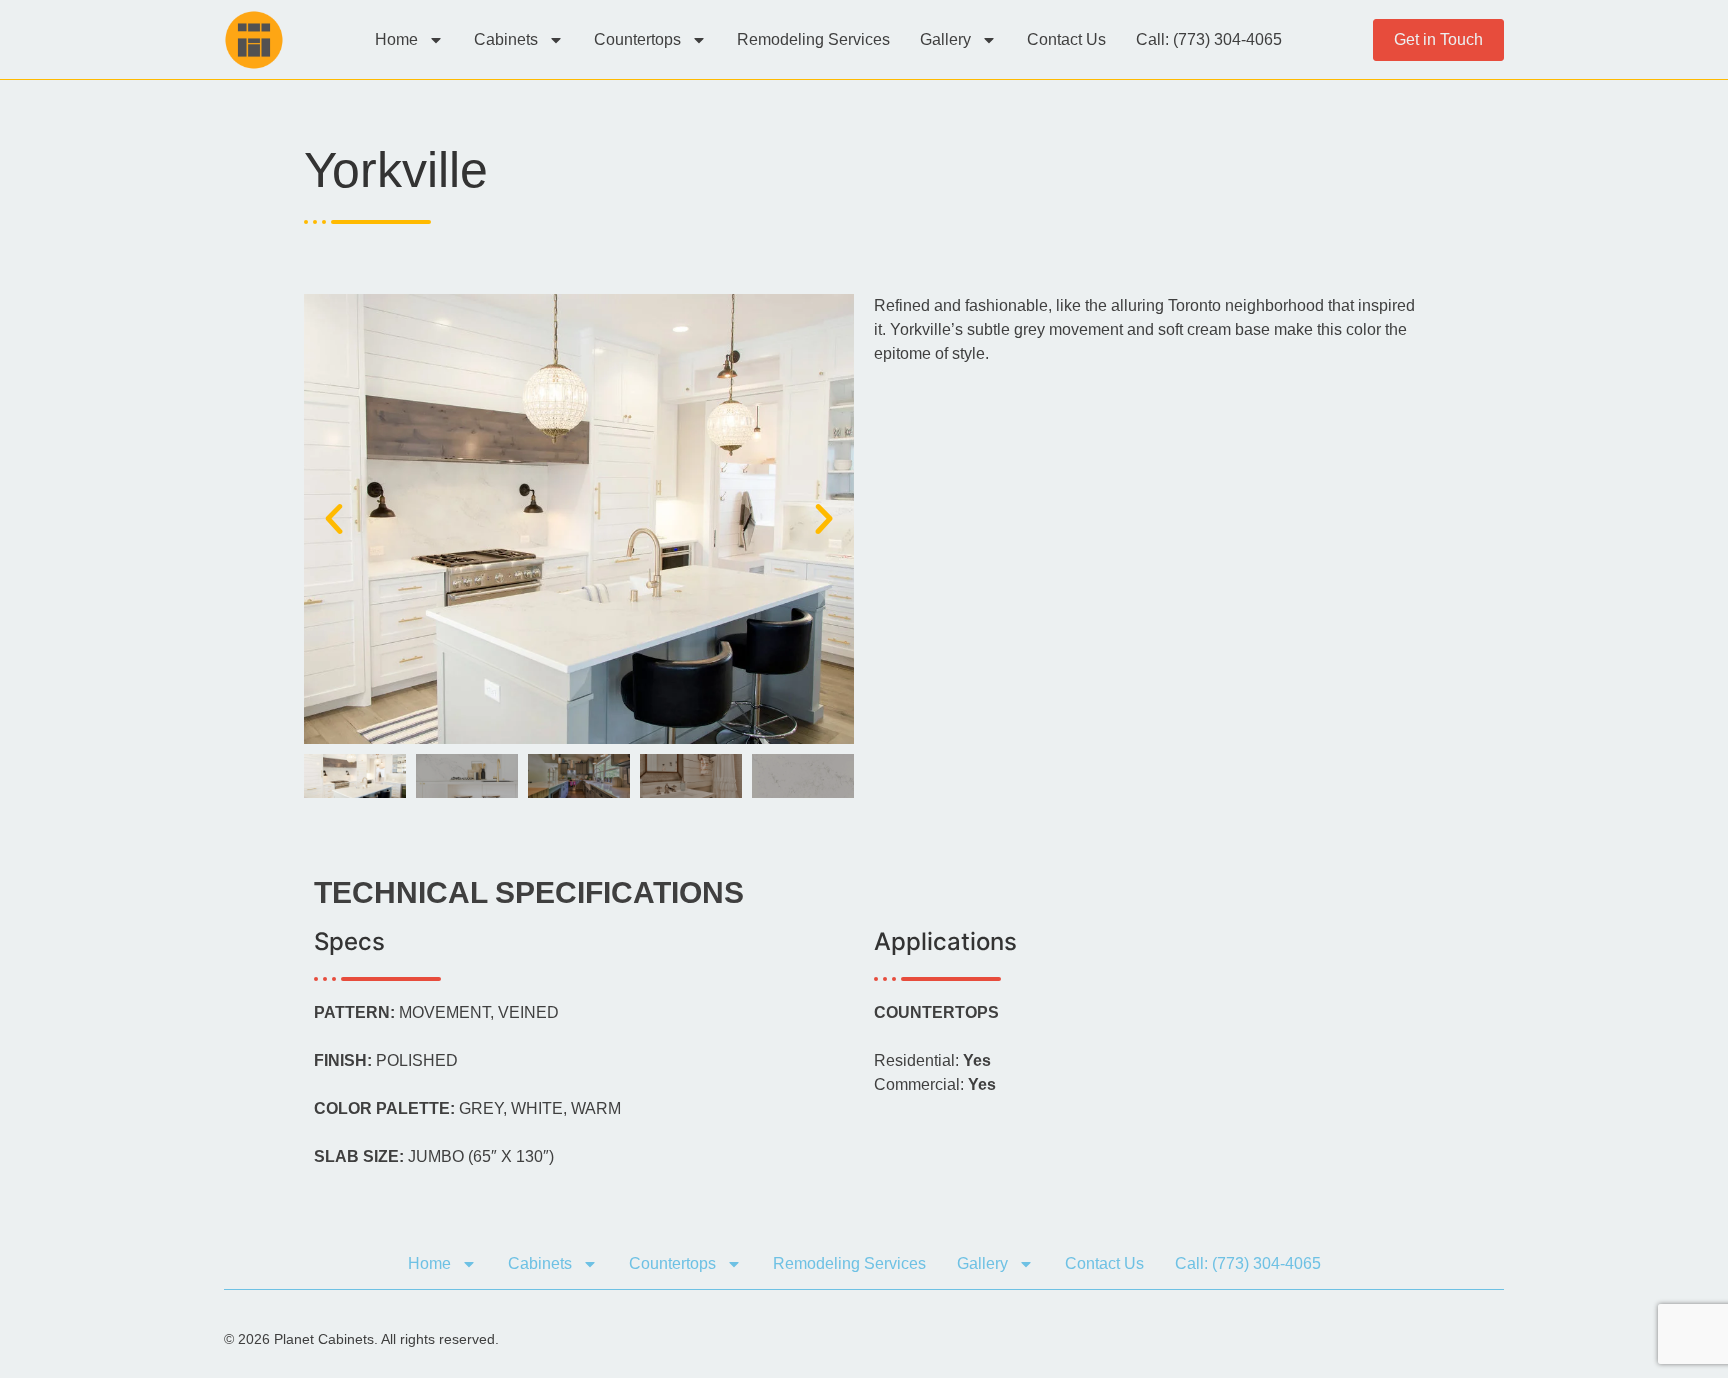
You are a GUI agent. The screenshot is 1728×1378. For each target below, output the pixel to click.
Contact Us (1066, 39)
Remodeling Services (813, 39)
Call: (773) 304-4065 (1209, 39)
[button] (334, 519)
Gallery (945, 39)
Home (396, 39)
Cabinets (506, 39)
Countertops (637, 39)
